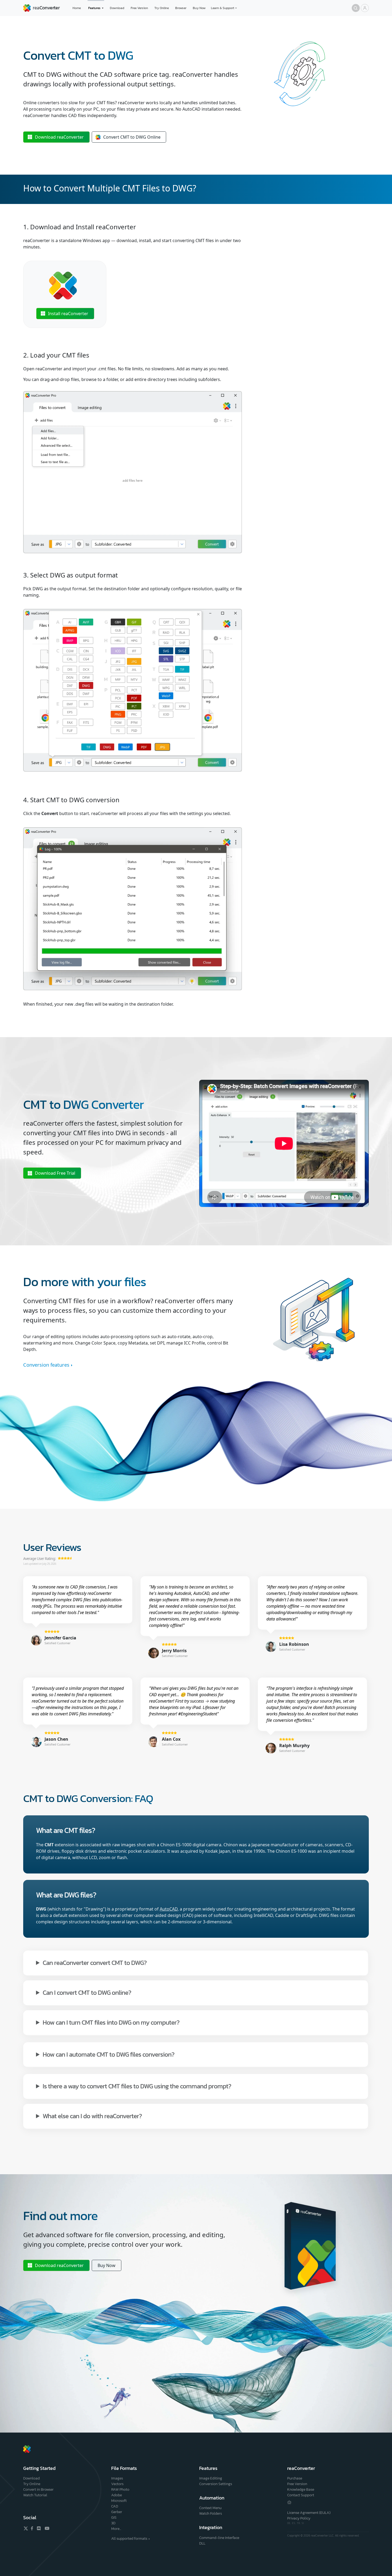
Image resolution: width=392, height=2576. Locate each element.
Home (77, 8)
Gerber (117, 2512)
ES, (294, 2523)
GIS (114, 2517)
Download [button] (59, 137)
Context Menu (210, 2508)
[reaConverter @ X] (26, 2528)
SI (303, 2523)
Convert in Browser (38, 2489)
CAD (115, 2506)
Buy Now (199, 8)
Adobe (117, 2495)
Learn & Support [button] (223, 8)
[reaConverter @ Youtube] (46, 2528)
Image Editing (211, 2478)
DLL (202, 2543)
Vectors (117, 2484)
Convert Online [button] (132, 137)
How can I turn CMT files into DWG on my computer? (111, 2022)
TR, (299, 2523)
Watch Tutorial (35, 2495)
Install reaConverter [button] (68, 314)
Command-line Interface (219, 2538)
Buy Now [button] (107, 2265)
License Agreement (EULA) (309, 2513)
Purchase (295, 2478)
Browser (181, 8)
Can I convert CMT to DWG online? (87, 1992)
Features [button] (94, 8)
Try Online (162, 8)
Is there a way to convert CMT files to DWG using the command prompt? (137, 2086)
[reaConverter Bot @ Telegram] (289, 2502)
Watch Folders (211, 2513)
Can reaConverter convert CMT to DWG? (95, 1962)
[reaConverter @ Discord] (39, 2528)
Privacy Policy (299, 2518)
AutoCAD (169, 1909)
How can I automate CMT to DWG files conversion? (109, 2054)
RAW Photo (120, 2489)
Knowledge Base (301, 2489)
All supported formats (129, 2539)
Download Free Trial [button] (55, 1173)
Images (117, 2478)
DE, (290, 2523)
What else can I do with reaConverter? (92, 2116)
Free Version (139, 8)
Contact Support (301, 2495)
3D (113, 2523)
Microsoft (119, 2501)
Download (117, 8)
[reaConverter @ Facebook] (32, 2528)
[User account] (365, 8)
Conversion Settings (216, 2484)
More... (116, 2529)
